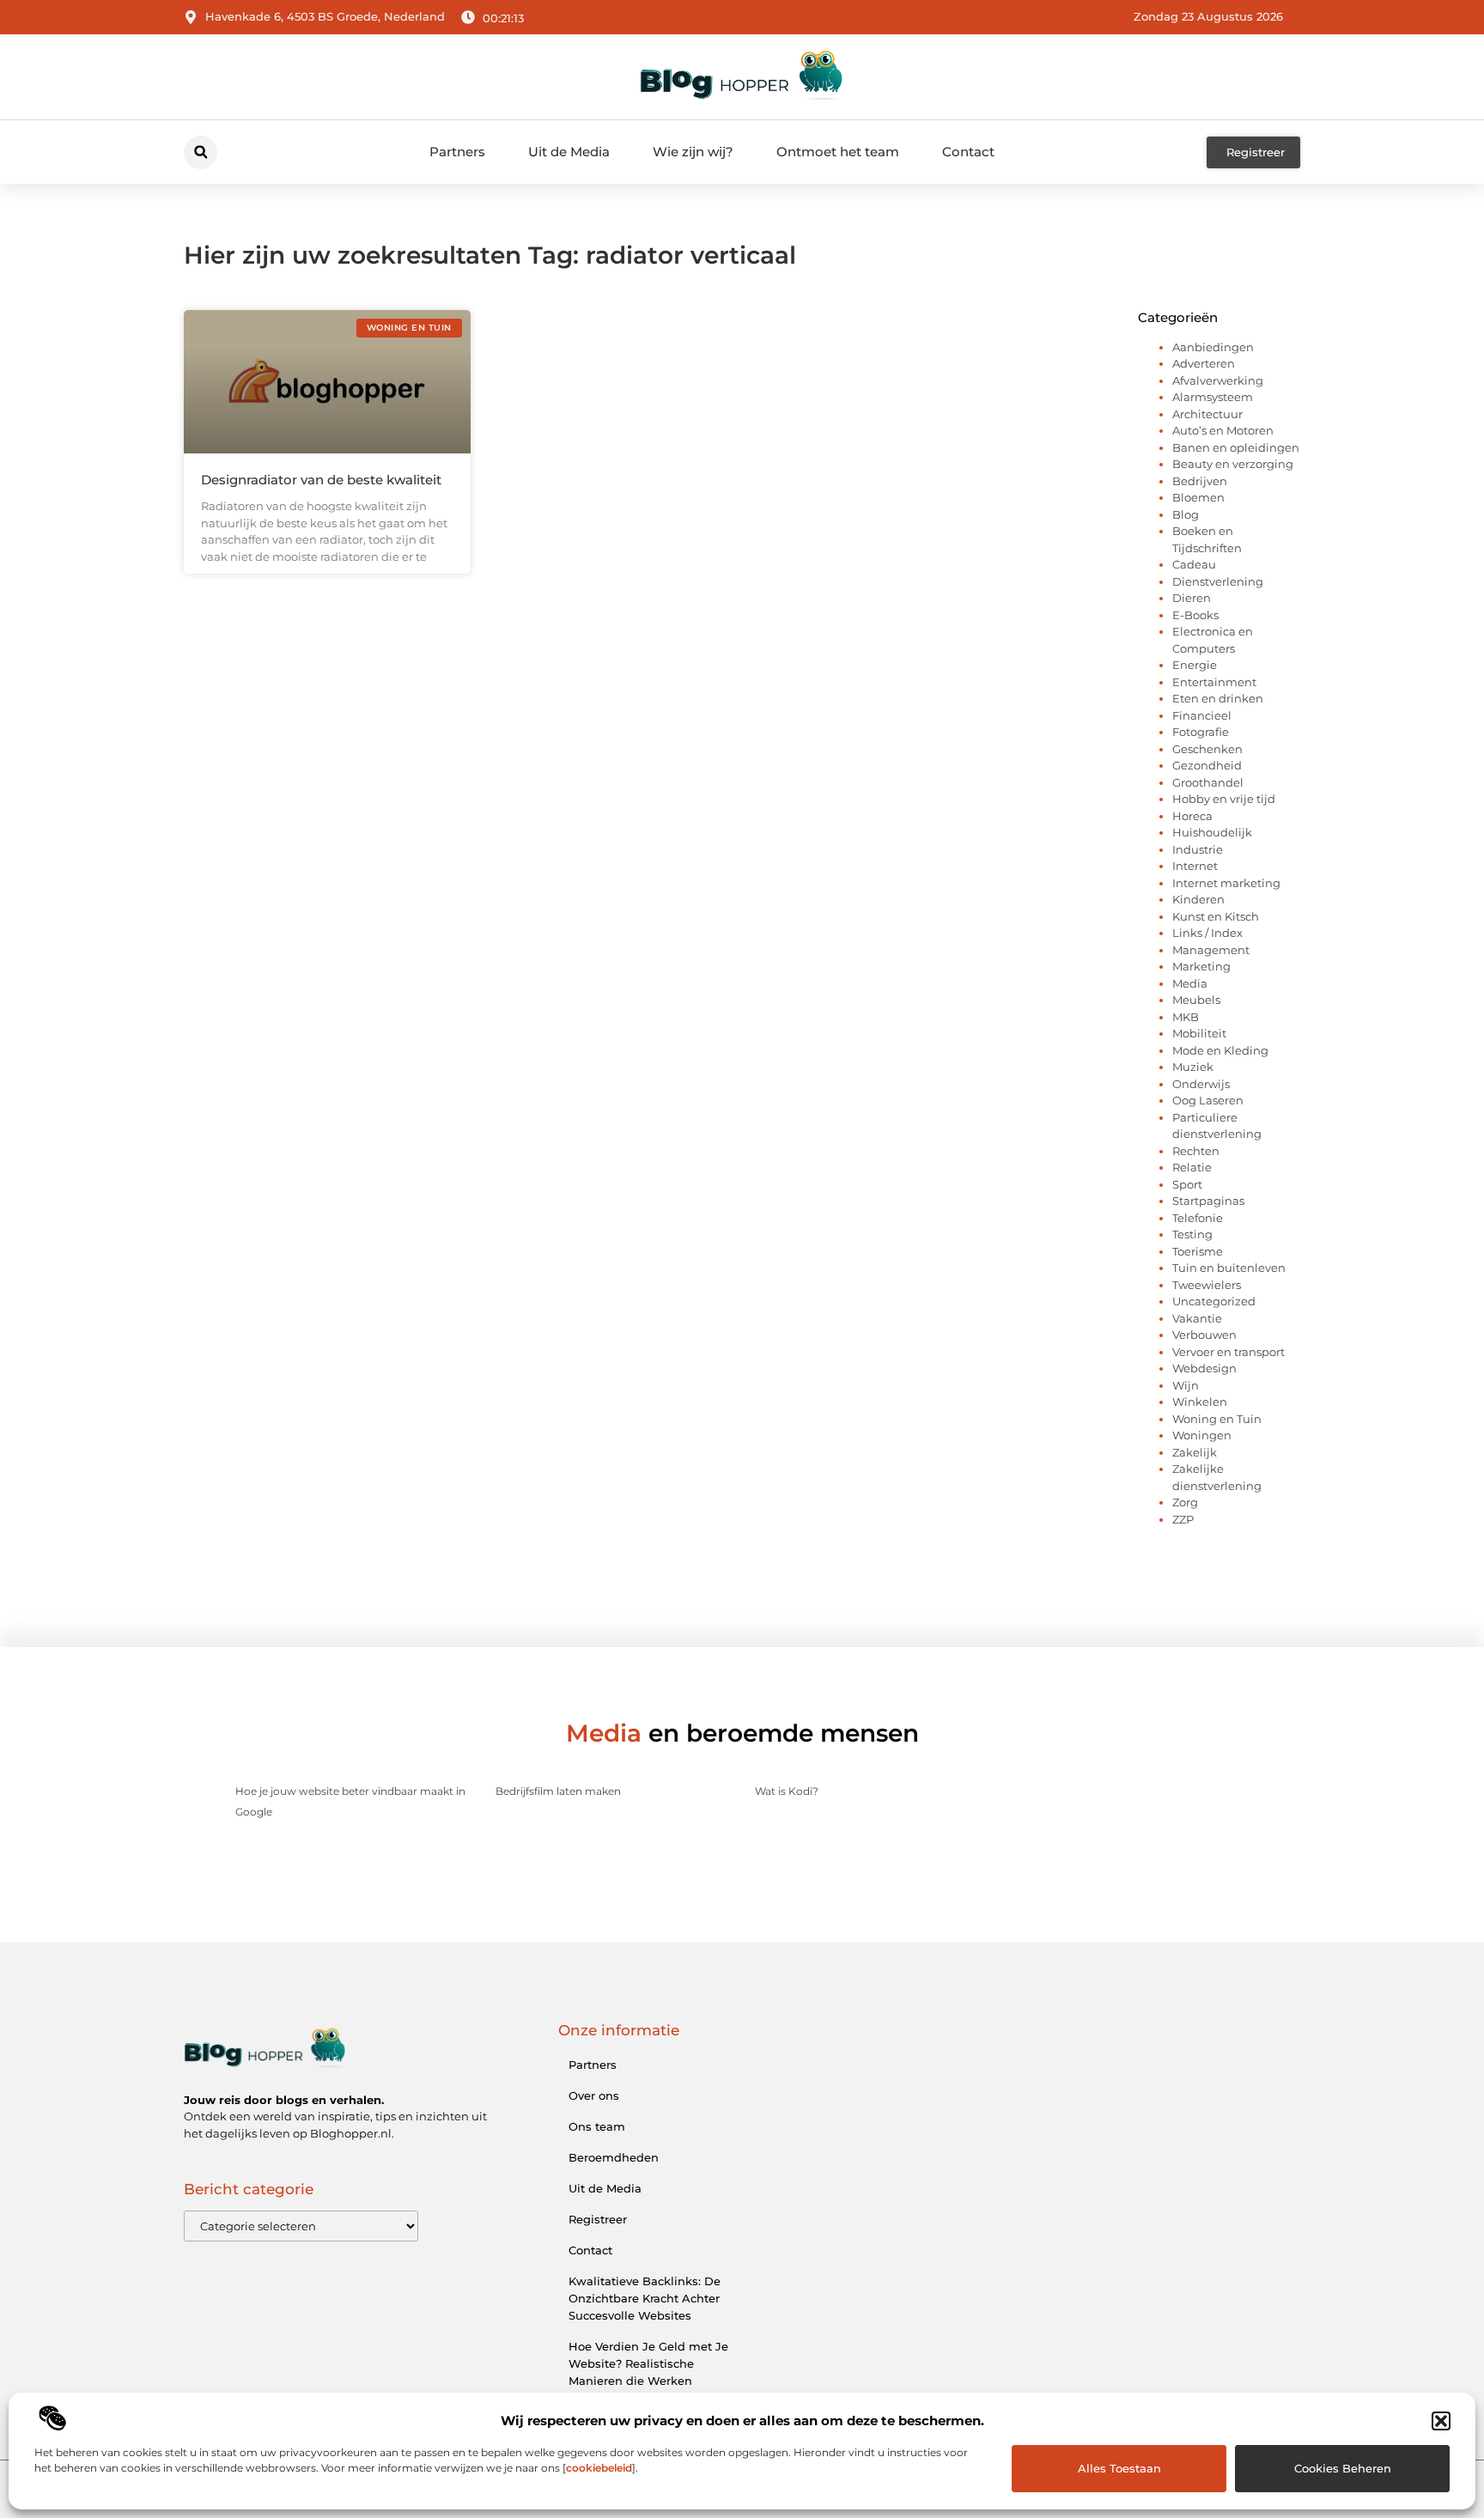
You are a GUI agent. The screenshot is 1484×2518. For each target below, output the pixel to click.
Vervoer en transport (1229, 1352)
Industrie (1198, 849)
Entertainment (1214, 682)
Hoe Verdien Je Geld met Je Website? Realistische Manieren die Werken (648, 2363)
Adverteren (1204, 363)
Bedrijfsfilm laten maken (558, 1791)
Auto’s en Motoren (1223, 430)
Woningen (1202, 1435)
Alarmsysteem (1213, 397)
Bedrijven (1200, 481)
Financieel (1202, 715)
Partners (457, 152)
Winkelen (1200, 1402)
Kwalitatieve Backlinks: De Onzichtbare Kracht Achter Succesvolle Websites (645, 2298)
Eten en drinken (1218, 698)
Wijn (1186, 1385)
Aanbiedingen (1213, 347)
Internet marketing (1226, 883)
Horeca (1192, 816)
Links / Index (1207, 933)
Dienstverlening (1218, 581)
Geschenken (1207, 749)
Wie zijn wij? (693, 152)
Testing (1192, 1234)
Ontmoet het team (838, 152)
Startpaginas (1208, 1201)
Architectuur (1207, 414)
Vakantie (1197, 1318)
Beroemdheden (614, 2157)
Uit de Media (569, 152)
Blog (1186, 514)
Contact (968, 152)
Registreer (598, 2219)
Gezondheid (1207, 765)
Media (1190, 983)
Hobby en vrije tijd (1224, 799)
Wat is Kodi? (787, 1791)
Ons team (597, 2126)
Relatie (1192, 1167)
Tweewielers (1207, 1285)
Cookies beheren (1343, 2468)
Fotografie (1201, 732)
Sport (1187, 1184)
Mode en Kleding (1220, 1050)
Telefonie (1198, 1218)
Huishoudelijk (1212, 832)
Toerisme (1198, 1251)
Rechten (1196, 1151)
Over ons (594, 2095)
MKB (1186, 1017)
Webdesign (1204, 1368)
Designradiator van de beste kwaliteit (321, 480)
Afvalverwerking (1218, 380)
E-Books (1195, 615)
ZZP (1183, 1519)
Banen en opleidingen (1236, 447)
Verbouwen (1204, 1335)
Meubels (1196, 1000)
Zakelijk (1195, 1452)
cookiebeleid (599, 2468)
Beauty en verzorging (1233, 464)
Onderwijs (1201, 1084)
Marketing (1201, 966)
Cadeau (1194, 564)
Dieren (1192, 598)
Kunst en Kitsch (1216, 916)
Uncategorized (1214, 1301)
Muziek (1193, 1067)
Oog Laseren (1208, 1100)
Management (1211, 950)
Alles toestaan (1119, 2468)
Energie (1195, 665)
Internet (1195, 866)
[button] (1441, 2421)
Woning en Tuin (1217, 1419)
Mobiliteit (1199, 1033)
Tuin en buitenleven (1229, 1268)
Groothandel (1208, 782)
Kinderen (1198, 899)
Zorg (1185, 1502)
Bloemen (1198, 497)
